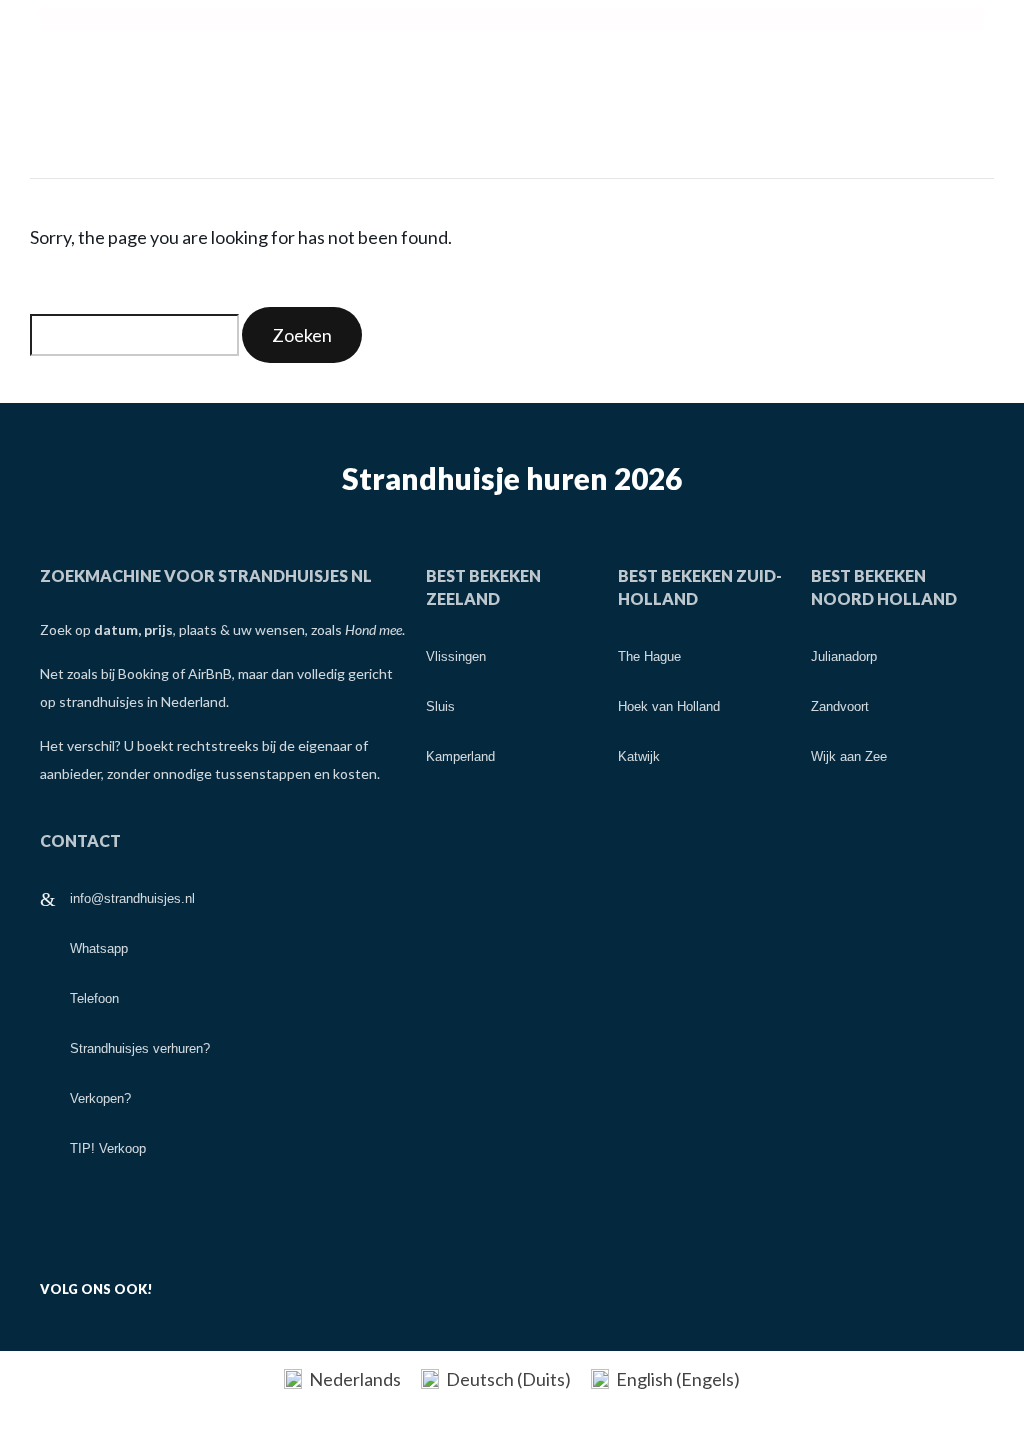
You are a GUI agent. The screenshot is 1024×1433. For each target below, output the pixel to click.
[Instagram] (311, 1284)
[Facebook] (218, 1284)
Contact (80, 840)
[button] (511, 19)
